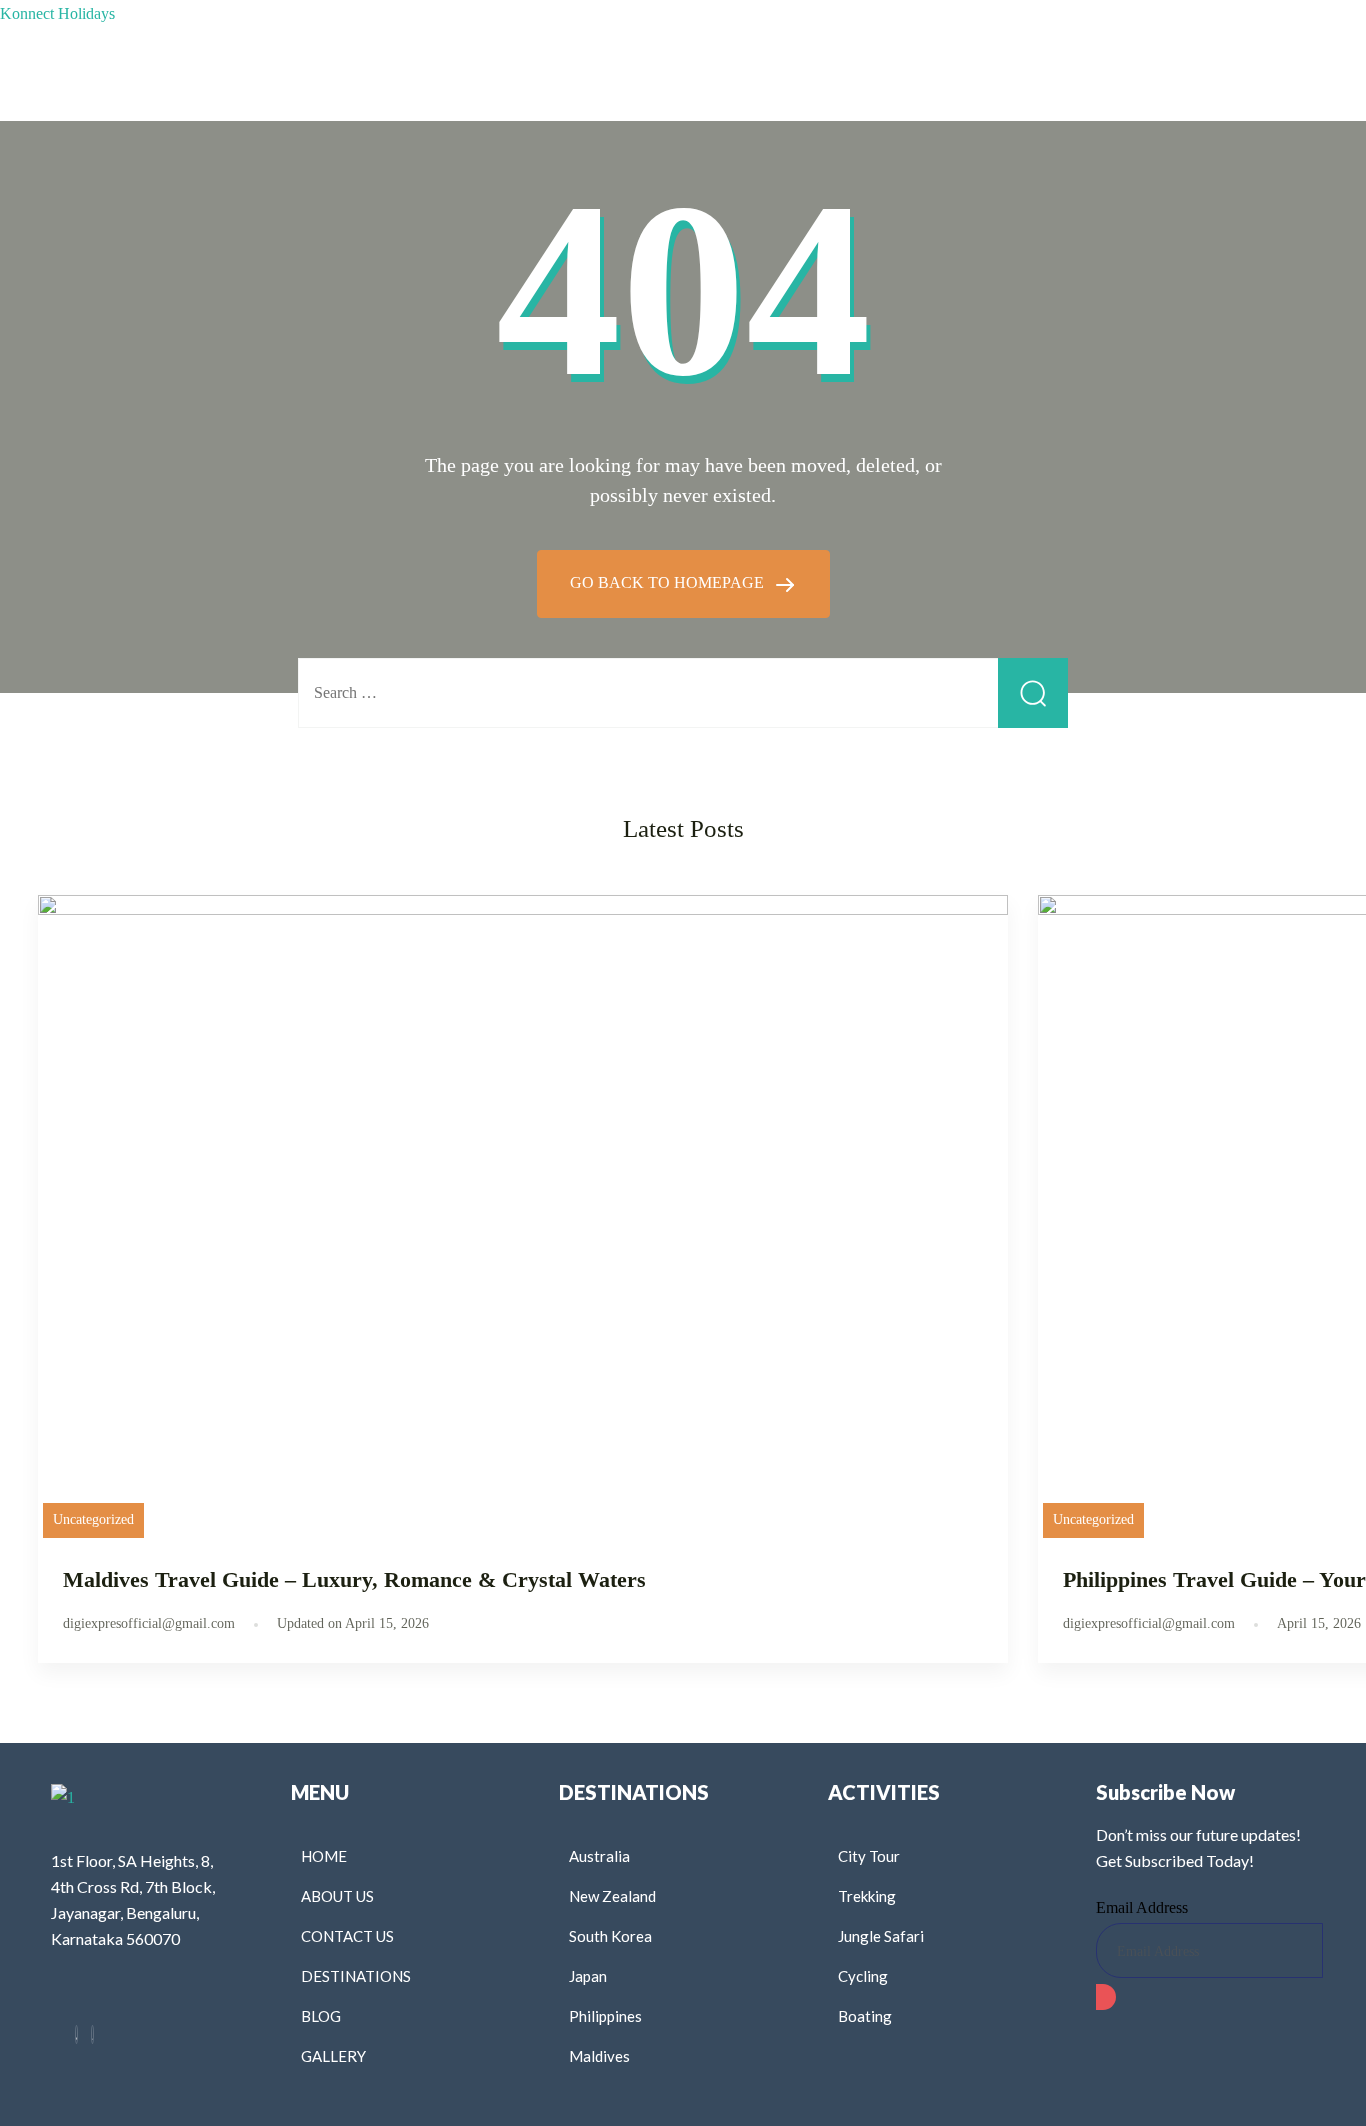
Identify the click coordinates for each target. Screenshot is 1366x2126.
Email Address (1142, 1907)
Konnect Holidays (57, 13)
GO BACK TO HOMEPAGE (669, 582)
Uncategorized (93, 1519)
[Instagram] (93, 2034)
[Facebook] (77, 2034)
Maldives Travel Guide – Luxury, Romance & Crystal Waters (354, 1579)
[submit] (1106, 1997)
